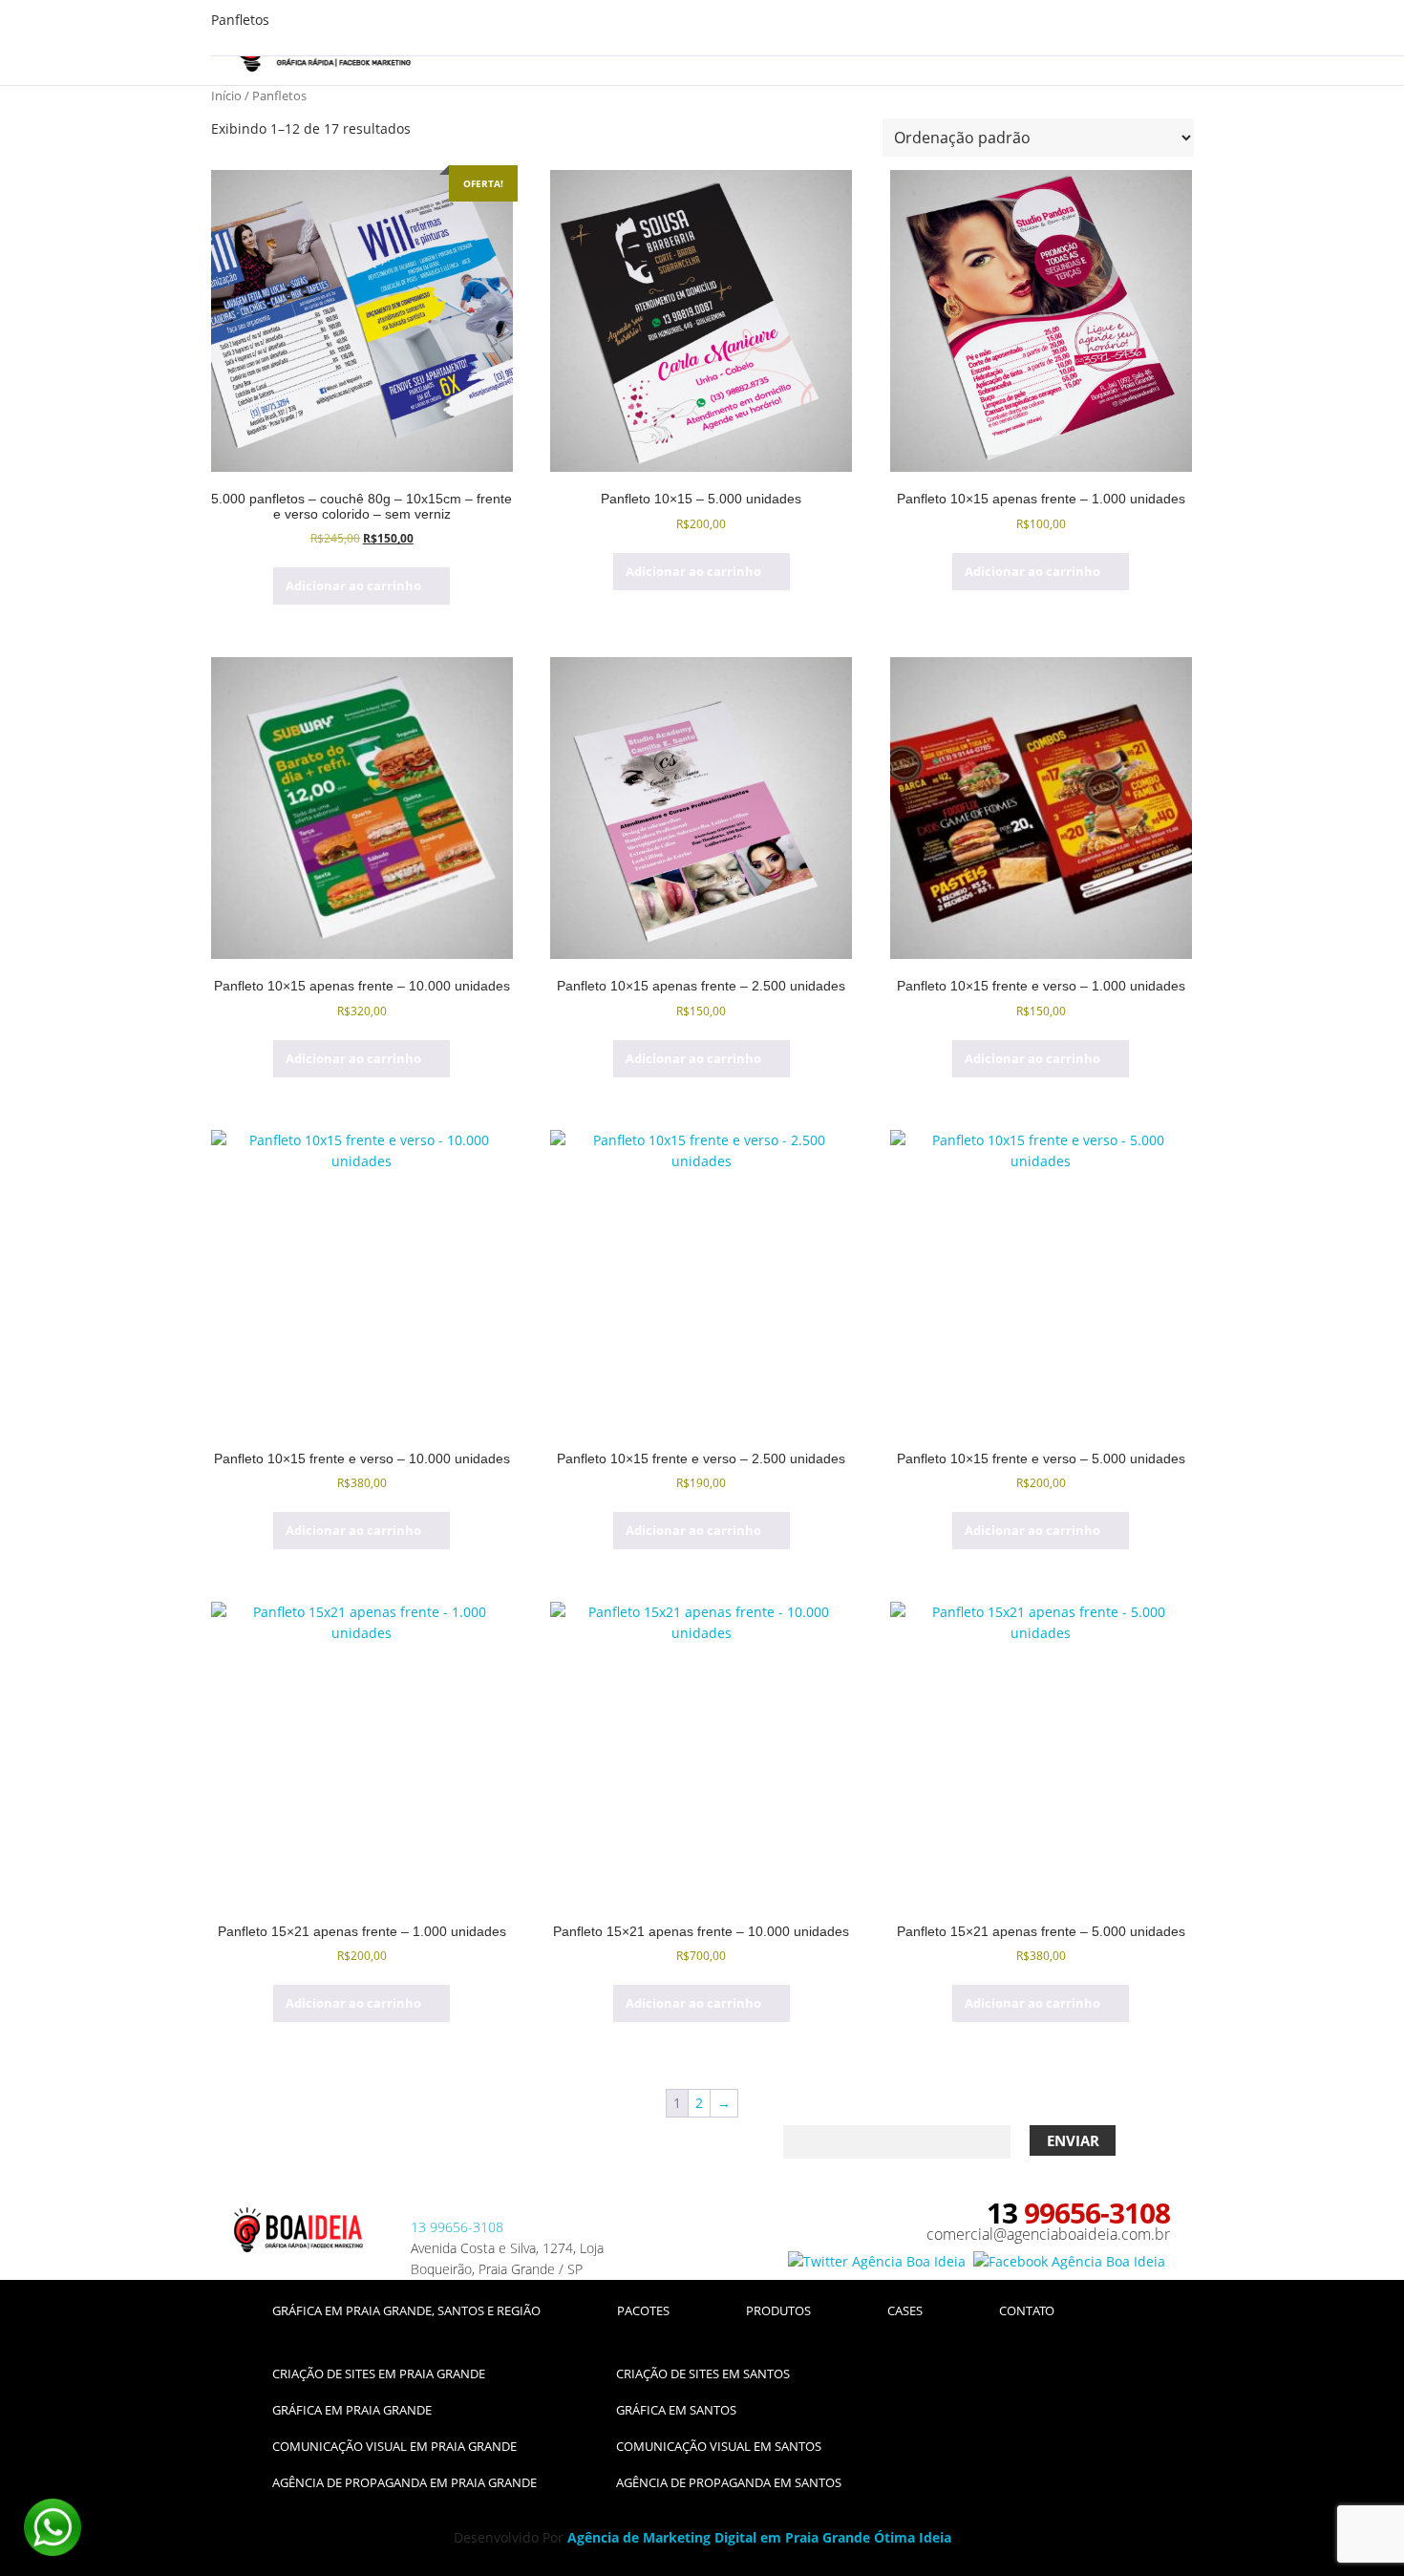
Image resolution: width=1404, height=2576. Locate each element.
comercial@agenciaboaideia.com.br (1048, 2234)
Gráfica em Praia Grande (352, 2410)
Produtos (778, 2310)
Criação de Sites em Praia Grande (379, 2374)
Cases (905, 2310)
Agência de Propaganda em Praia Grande (404, 2482)
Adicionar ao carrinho (353, 585)
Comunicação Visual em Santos (719, 2446)
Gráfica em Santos (676, 2410)
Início (226, 96)
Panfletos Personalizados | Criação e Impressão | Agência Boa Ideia (298, 2236)
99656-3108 (457, 2227)
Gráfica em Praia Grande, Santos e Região (406, 2310)
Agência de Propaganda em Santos (729, 2482)
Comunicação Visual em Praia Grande (394, 2446)
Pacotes (643, 2310)
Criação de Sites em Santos (703, 2374)
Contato (1027, 2310)
